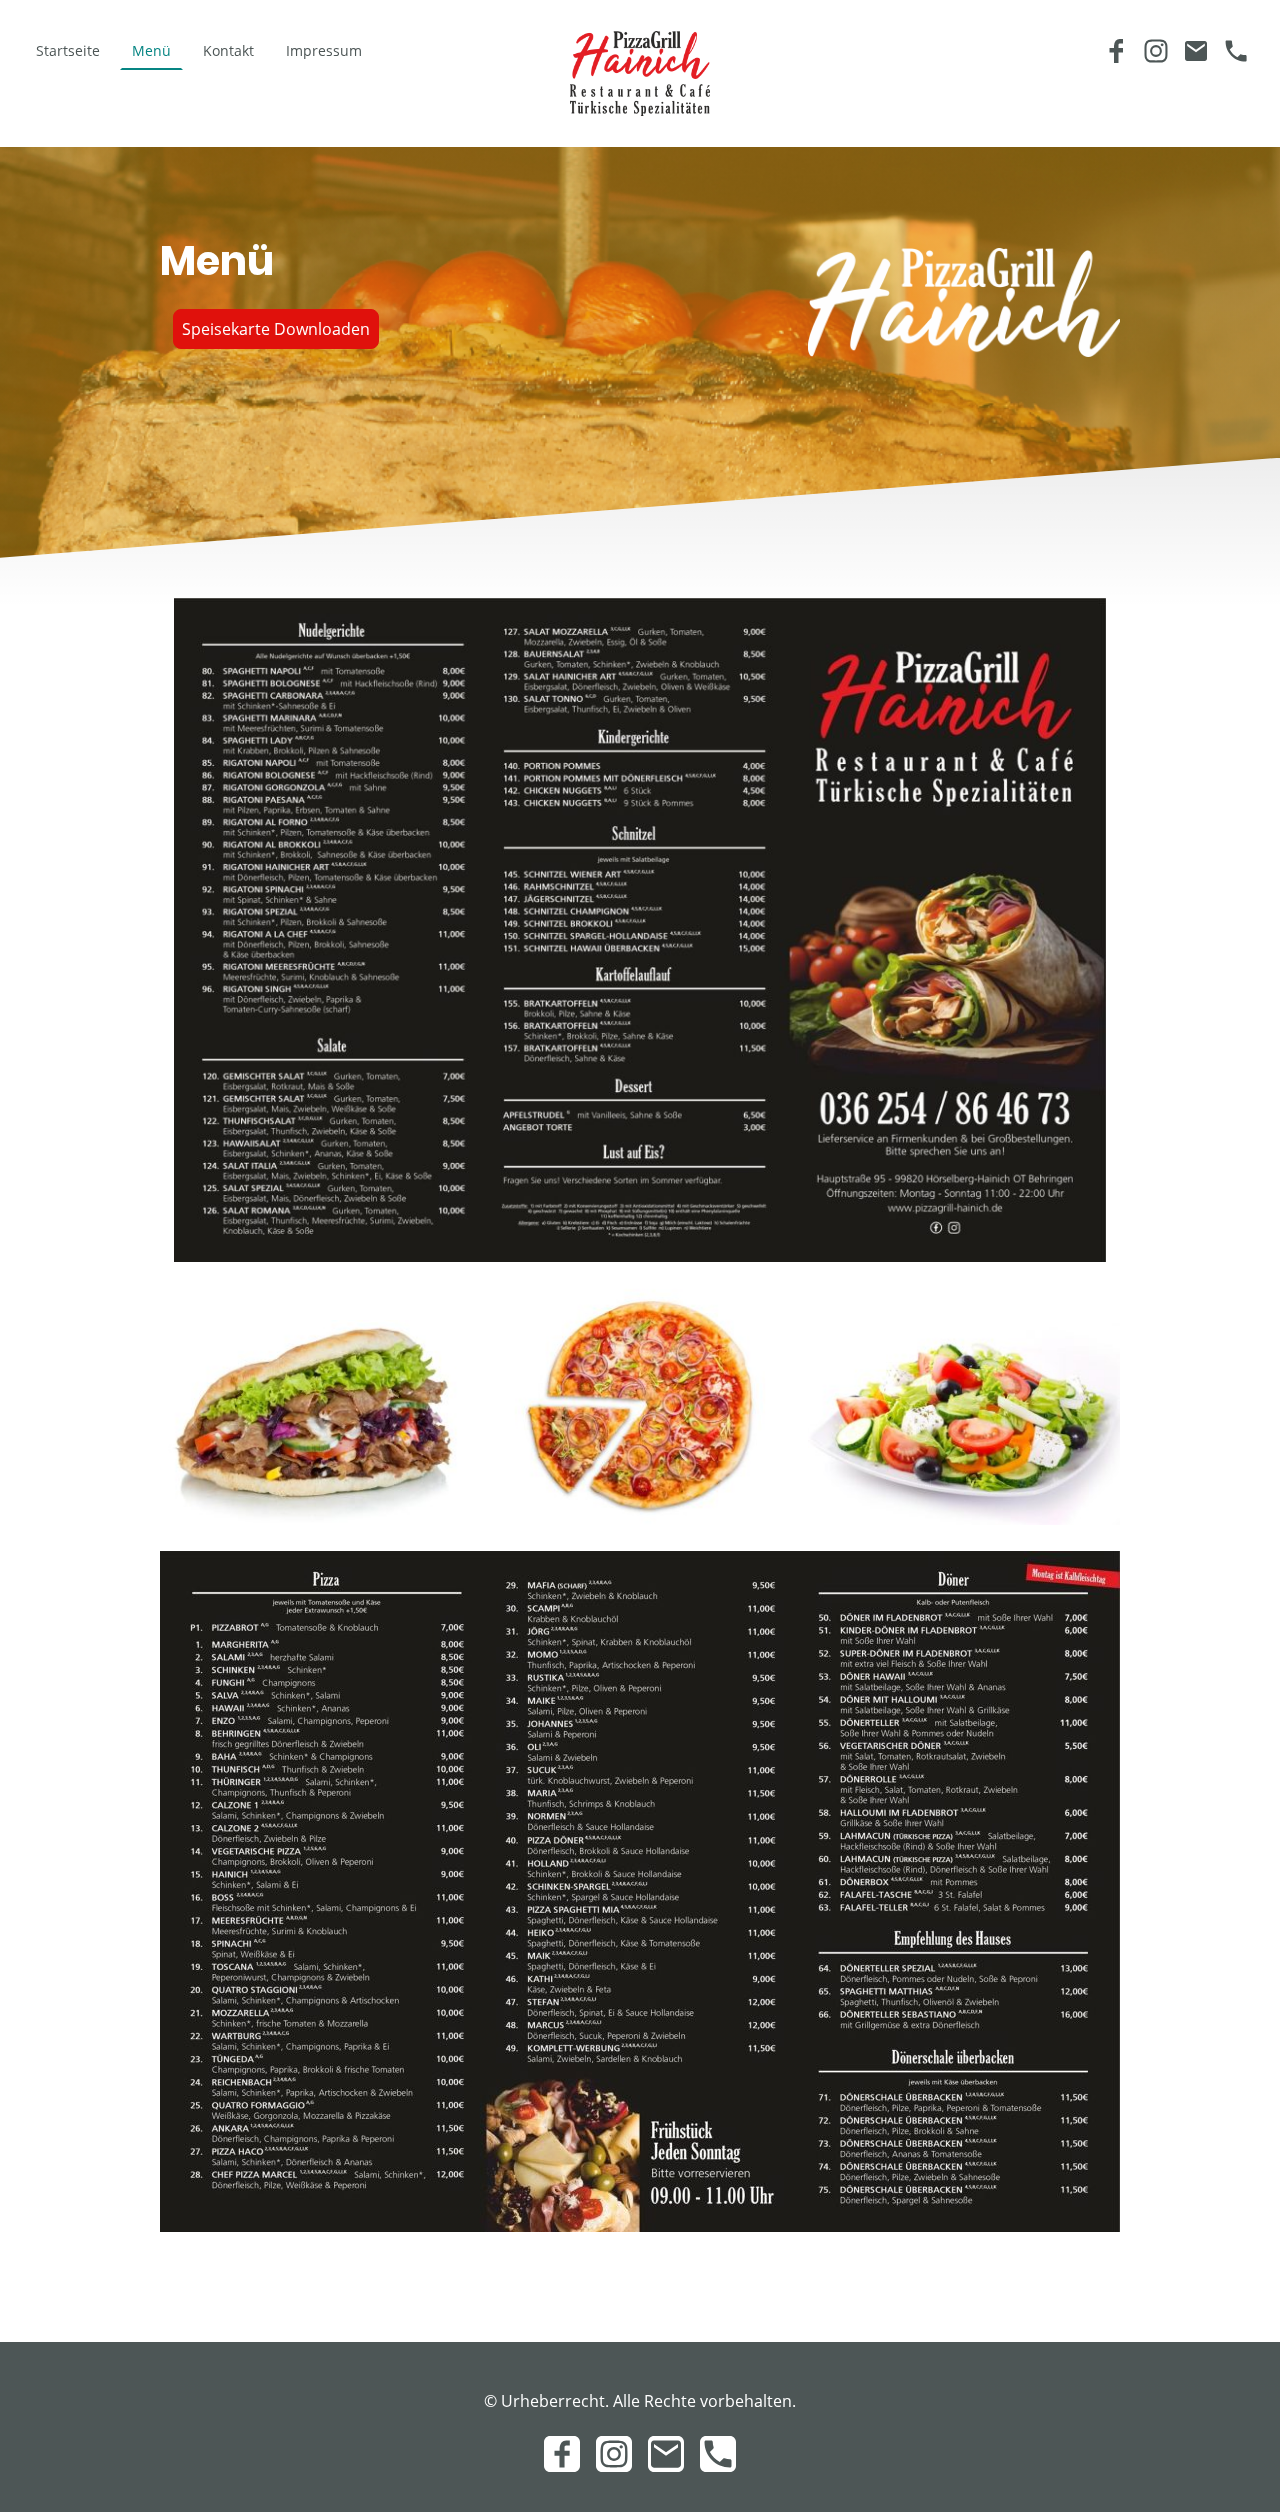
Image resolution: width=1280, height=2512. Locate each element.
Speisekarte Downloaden (276, 329)
